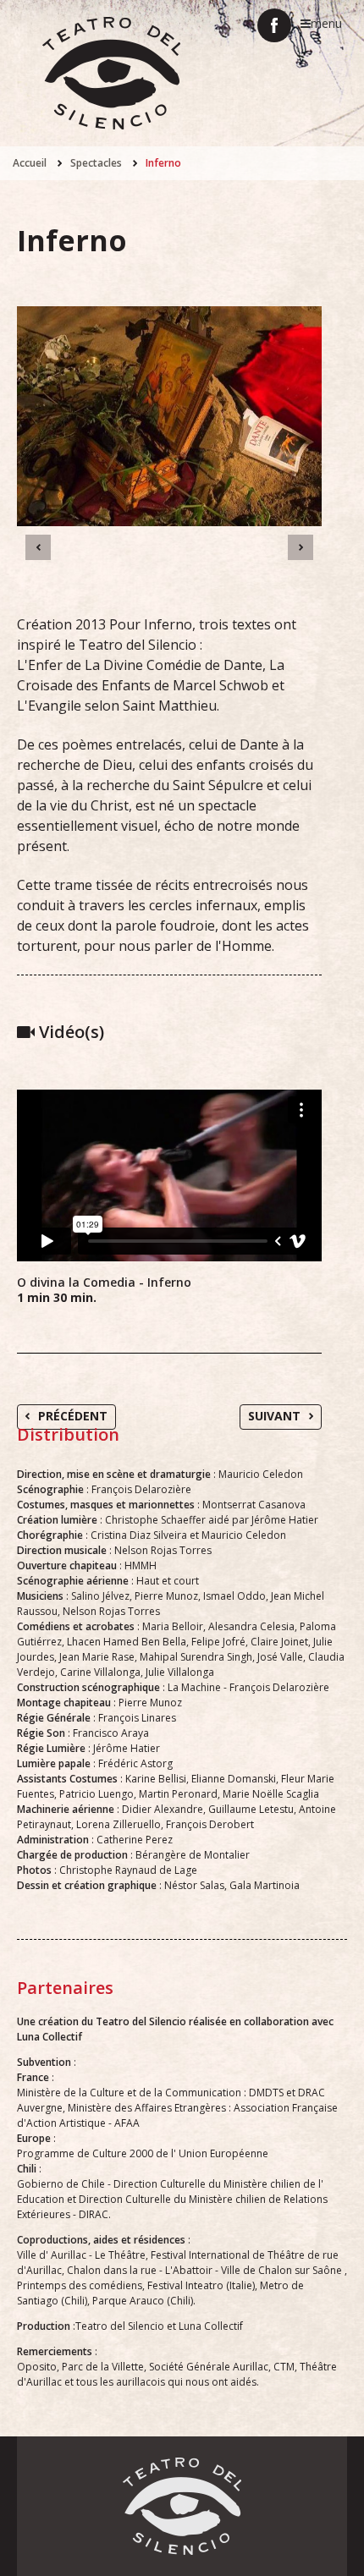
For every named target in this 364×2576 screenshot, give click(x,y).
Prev (38, 547)
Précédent (73, 1416)
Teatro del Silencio (111, 73)
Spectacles (96, 163)
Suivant (274, 1416)
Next (301, 547)
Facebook (274, 25)
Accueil (30, 163)
